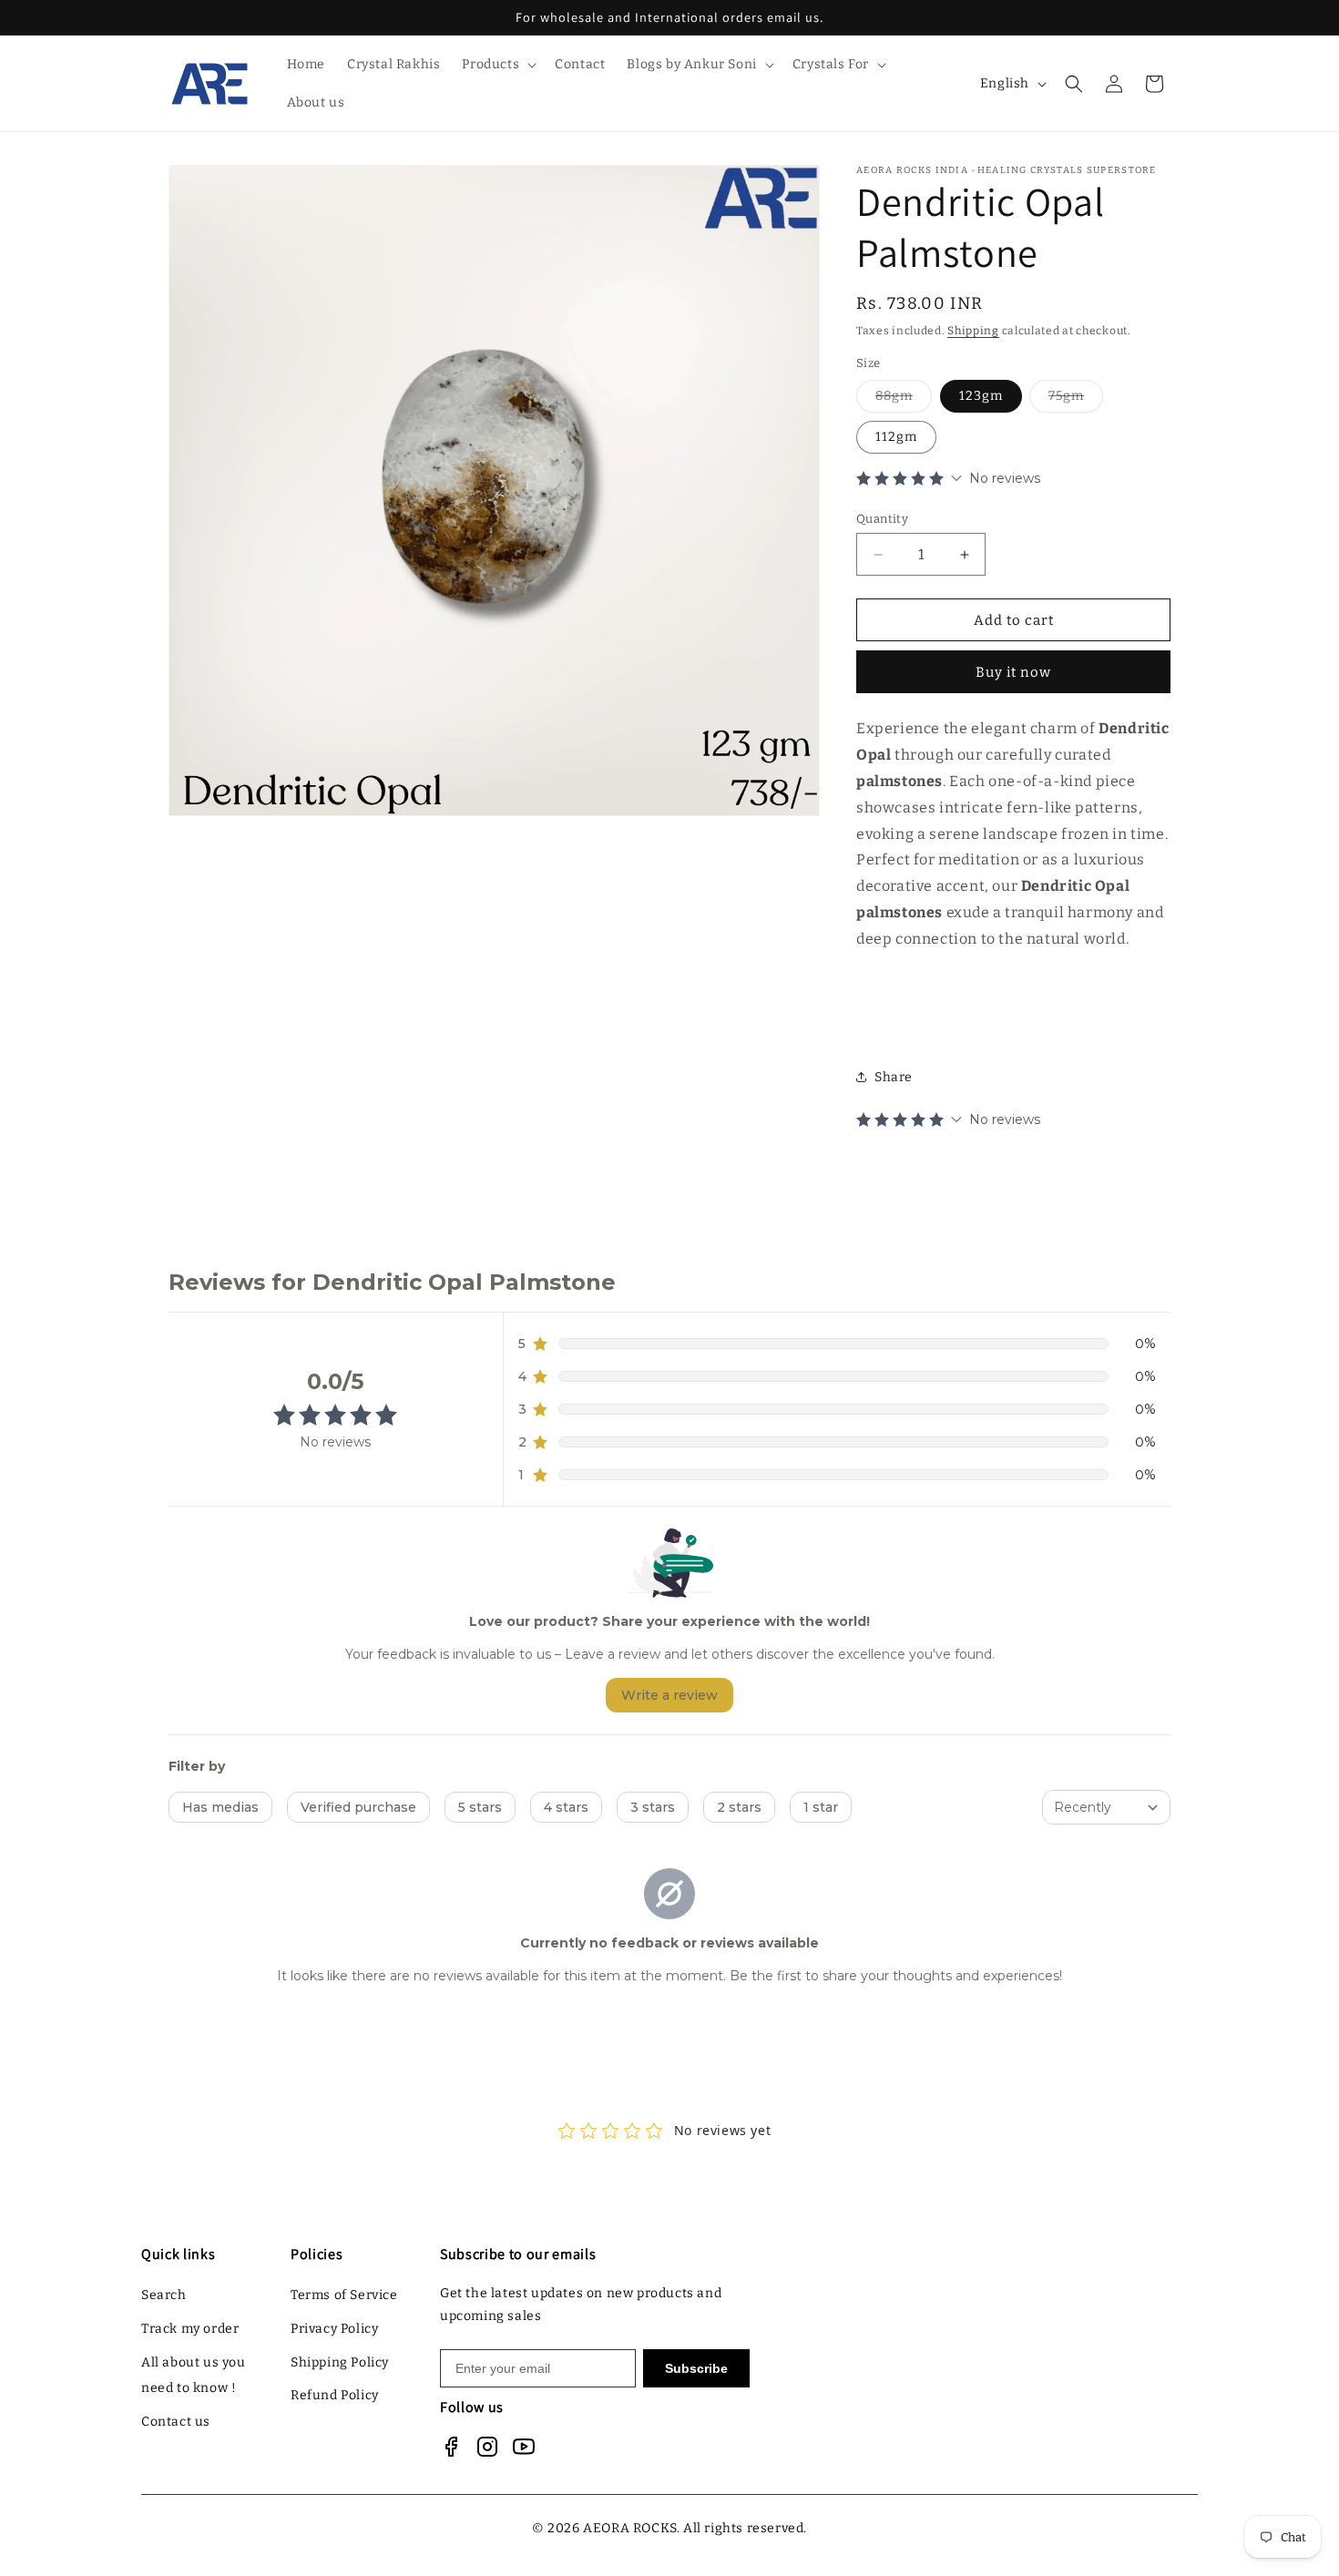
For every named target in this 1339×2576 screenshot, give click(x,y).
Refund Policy (335, 2395)
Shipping (973, 331)
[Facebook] (451, 2447)
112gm (896, 437)
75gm (1076, 400)
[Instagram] (487, 2447)
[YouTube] (524, 2447)
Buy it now (1013, 672)
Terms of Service (344, 2295)
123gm (981, 396)
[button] (497, 65)
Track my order (190, 2329)
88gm (904, 400)
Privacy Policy (334, 2329)
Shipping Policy (340, 2362)
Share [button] (894, 1077)
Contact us (176, 2422)
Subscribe (696, 2368)
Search (164, 2295)
